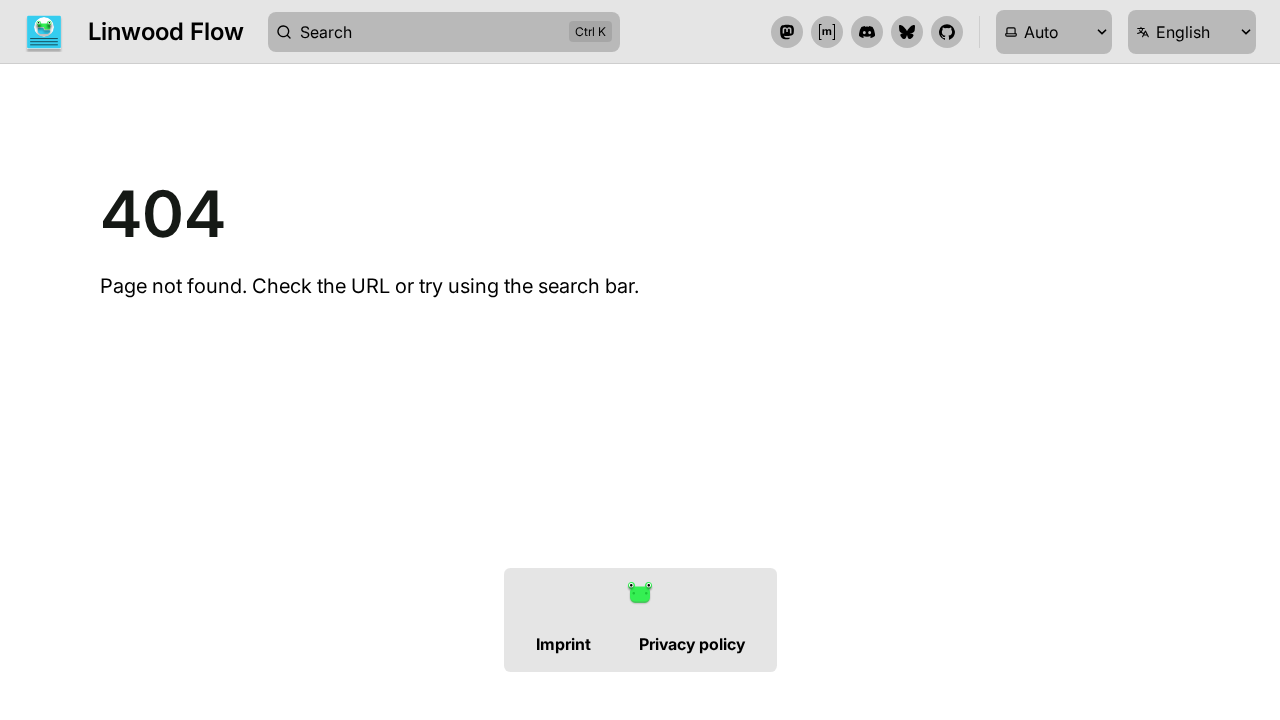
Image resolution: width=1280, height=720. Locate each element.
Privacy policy (692, 644)
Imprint (563, 644)
